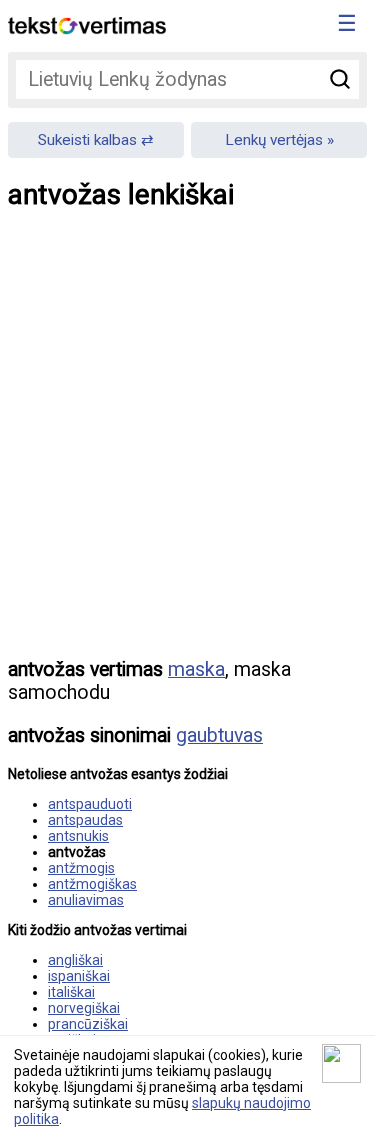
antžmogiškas (92, 884)
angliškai (75, 960)
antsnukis (78, 836)
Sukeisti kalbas (87, 140)
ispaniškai (79, 976)
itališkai (71, 992)
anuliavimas (86, 900)
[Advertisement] (187, 450)
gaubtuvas (219, 735)
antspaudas (85, 820)
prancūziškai (88, 1024)
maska (196, 669)
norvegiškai (84, 1008)
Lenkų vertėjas (274, 140)
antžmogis (81, 868)
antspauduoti (90, 804)
